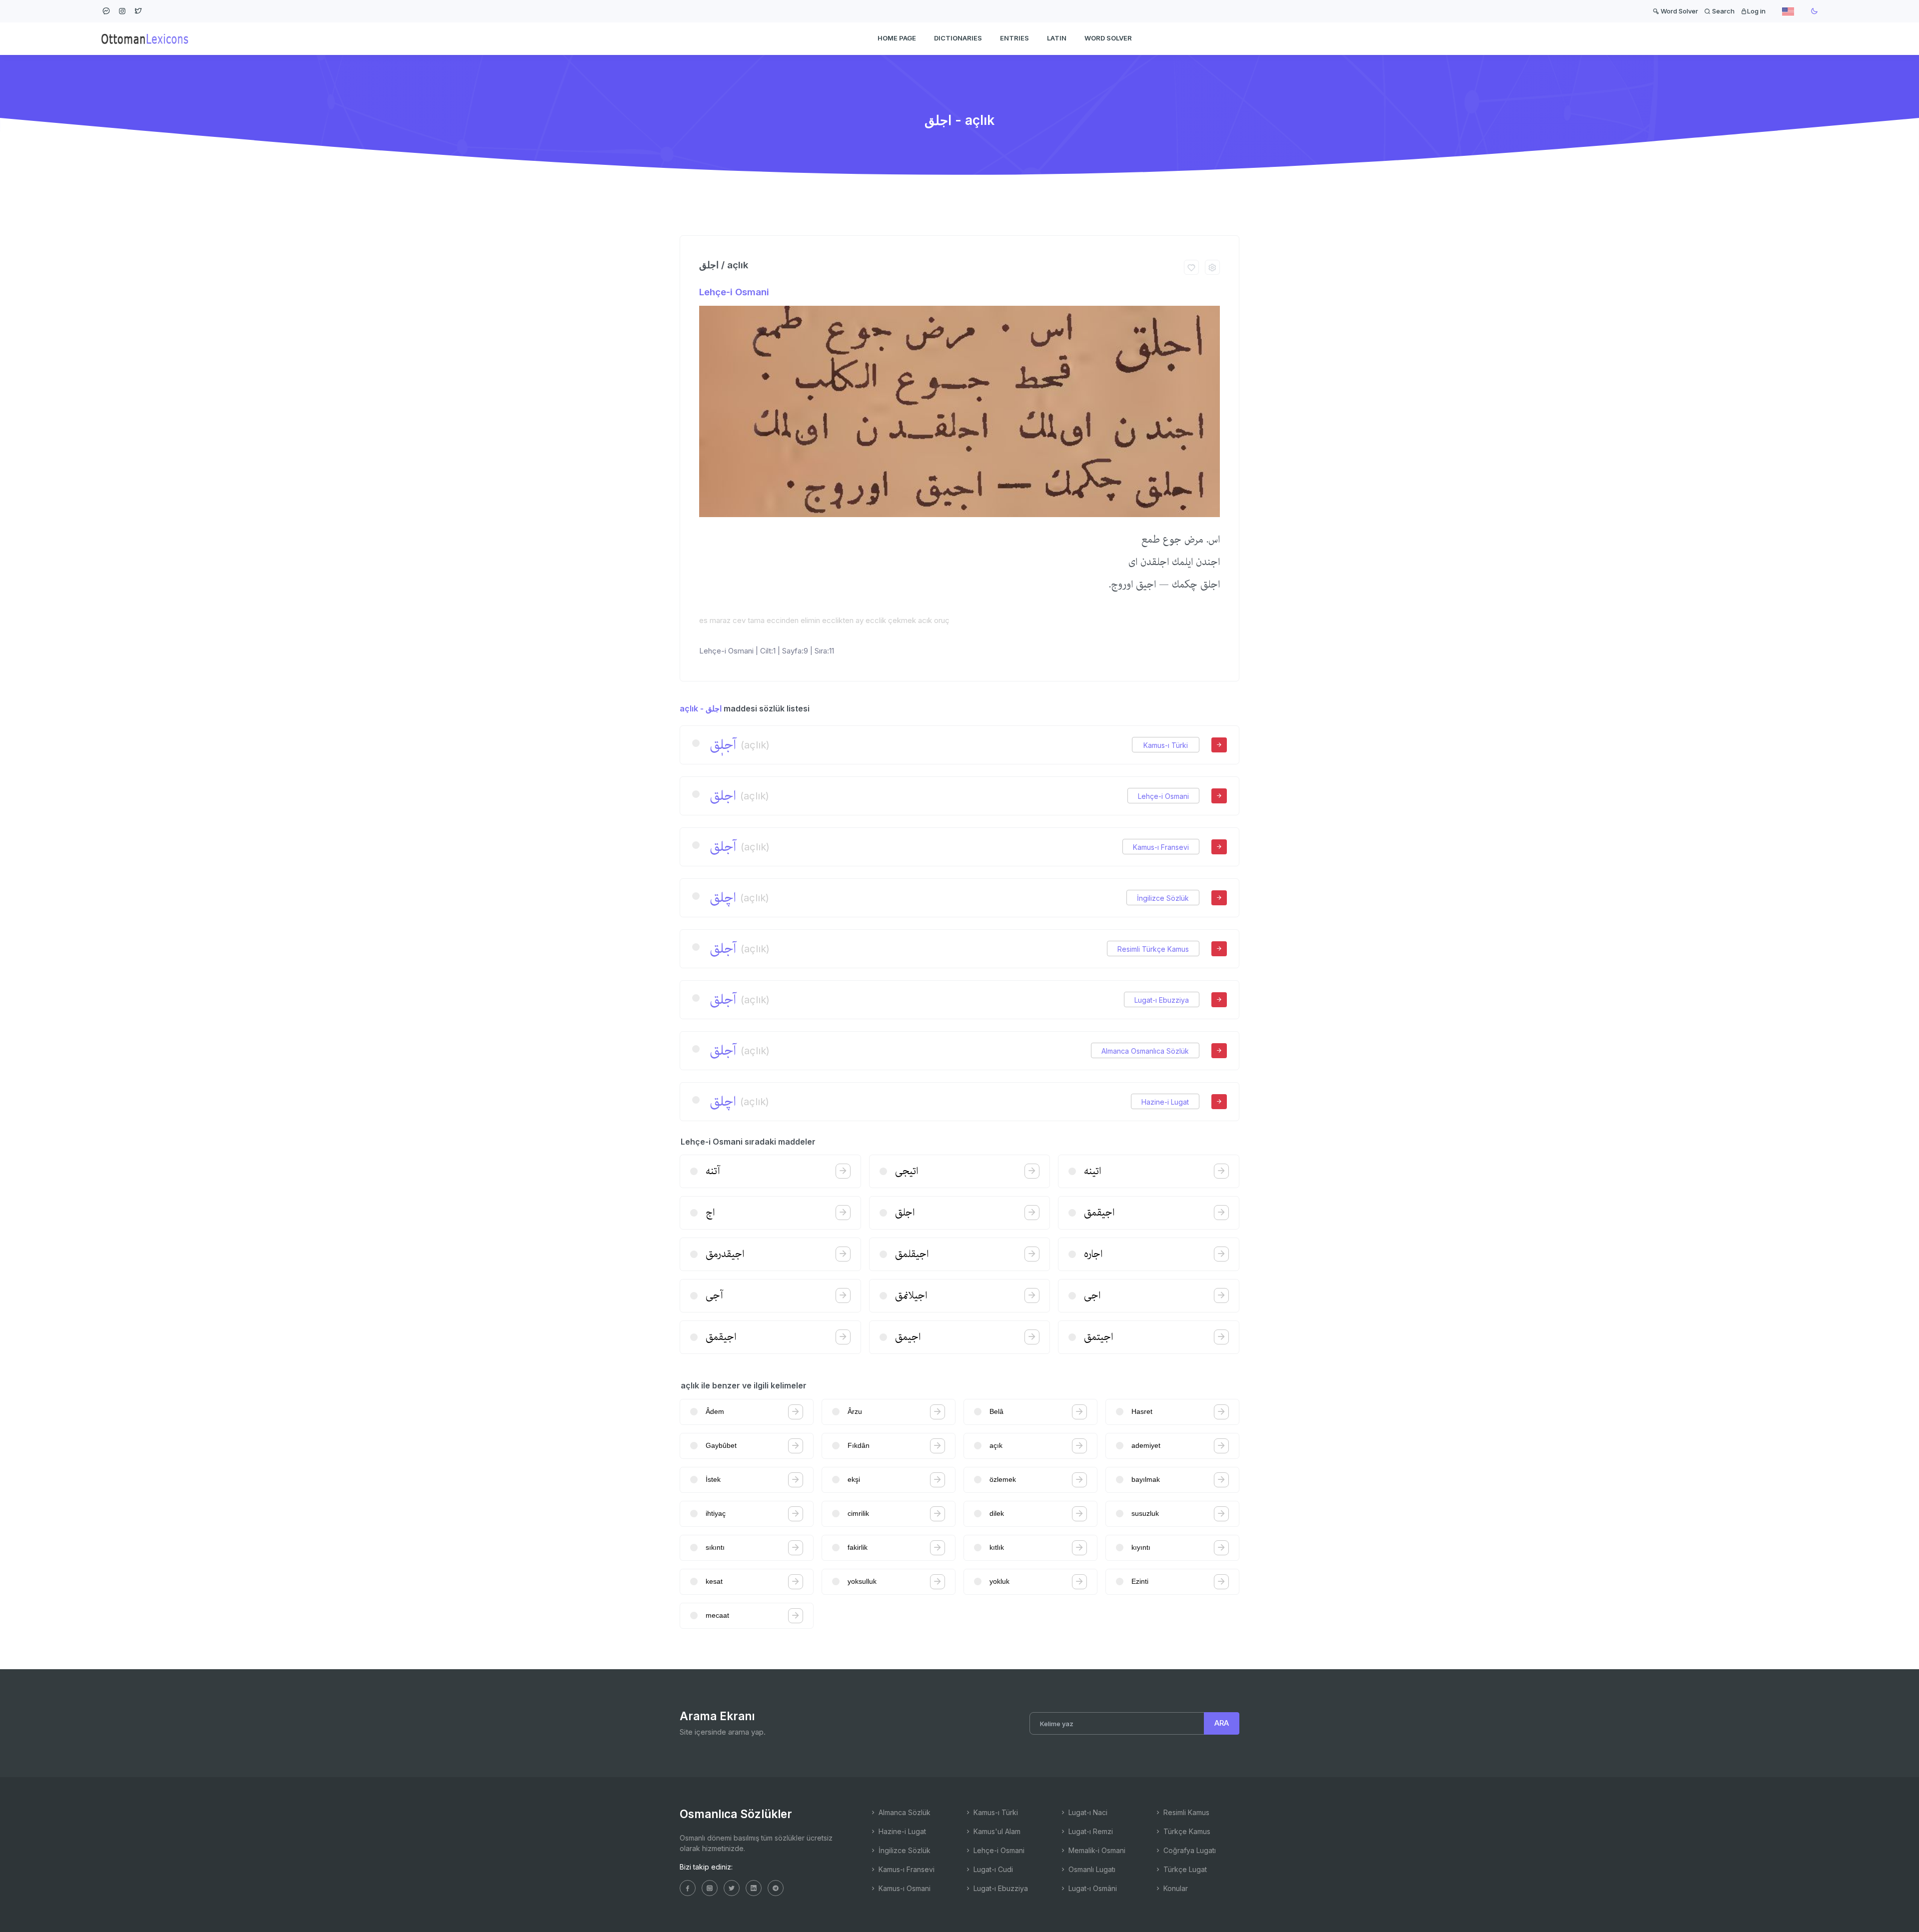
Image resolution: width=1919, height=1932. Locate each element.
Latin (1057, 38)
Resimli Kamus (1185, 1812)
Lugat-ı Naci (1087, 1812)
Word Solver (1679, 11)
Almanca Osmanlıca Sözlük (1145, 1051)
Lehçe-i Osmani (734, 292)
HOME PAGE (897, 38)
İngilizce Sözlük (1163, 898)
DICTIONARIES (958, 38)
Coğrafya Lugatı (1189, 1850)
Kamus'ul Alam (996, 1831)
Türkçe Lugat (1184, 1869)
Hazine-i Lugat (1165, 1102)
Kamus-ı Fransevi (1161, 847)
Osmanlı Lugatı (1091, 1869)
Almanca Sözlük (904, 1812)
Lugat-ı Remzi (1090, 1831)
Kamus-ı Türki (1166, 745)
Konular (1175, 1888)
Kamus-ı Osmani (904, 1888)
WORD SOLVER (1108, 38)
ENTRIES (1014, 38)
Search (1723, 11)
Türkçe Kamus (1186, 1831)
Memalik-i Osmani (1096, 1850)
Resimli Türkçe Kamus (1153, 949)
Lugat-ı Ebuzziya (1162, 1000)
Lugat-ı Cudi (992, 1869)
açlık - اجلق (701, 708)
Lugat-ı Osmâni (1092, 1888)
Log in (1756, 11)
